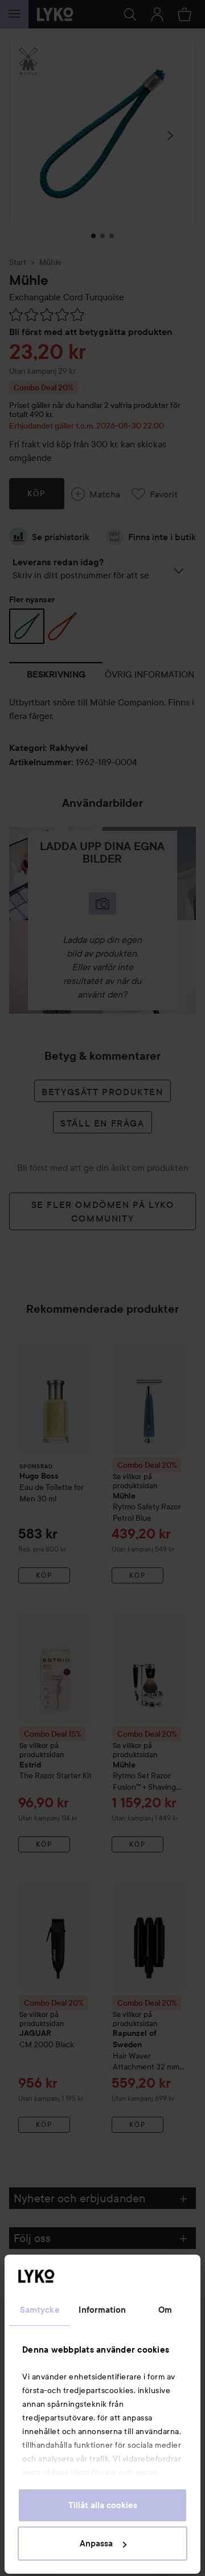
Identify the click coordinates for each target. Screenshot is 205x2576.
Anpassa (96, 2544)
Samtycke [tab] (40, 2310)
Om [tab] (165, 2310)
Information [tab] (102, 2310)
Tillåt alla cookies (103, 2505)
